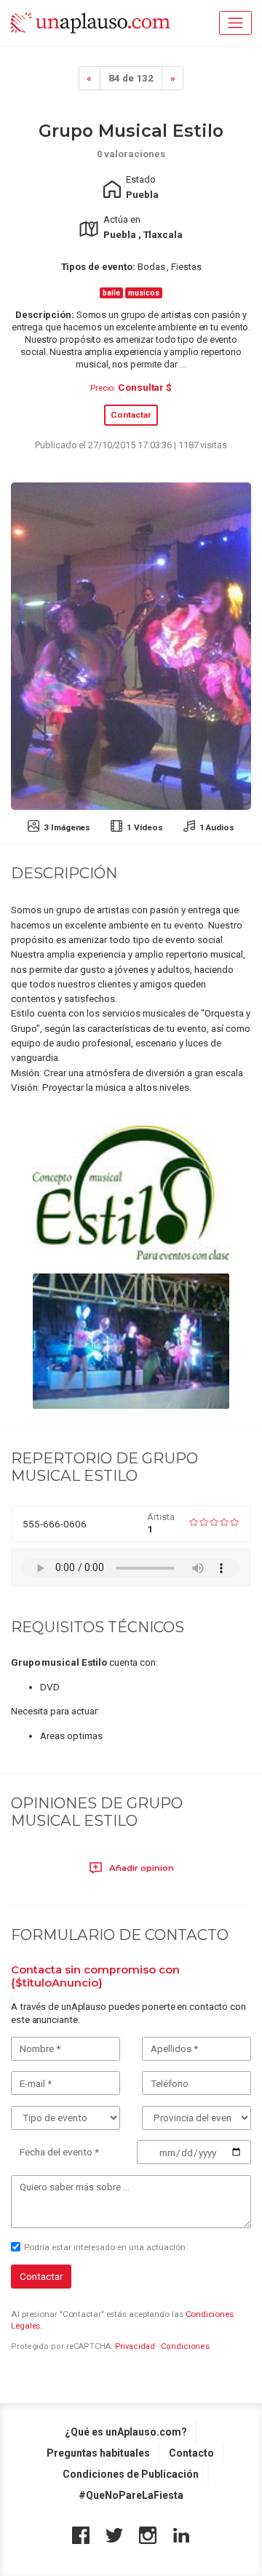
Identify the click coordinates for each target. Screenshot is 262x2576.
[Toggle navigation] (235, 23)
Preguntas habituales (98, 2453)
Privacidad (135, 2346)
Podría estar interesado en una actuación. (106, 2247)
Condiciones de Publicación (131, 2474)
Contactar (131, 415)
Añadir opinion (140, 1868)
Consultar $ (145, 387)
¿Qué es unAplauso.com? (126, 2432)
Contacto (191, 2453)
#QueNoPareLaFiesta (131, 2495)
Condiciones (185, 2346)
